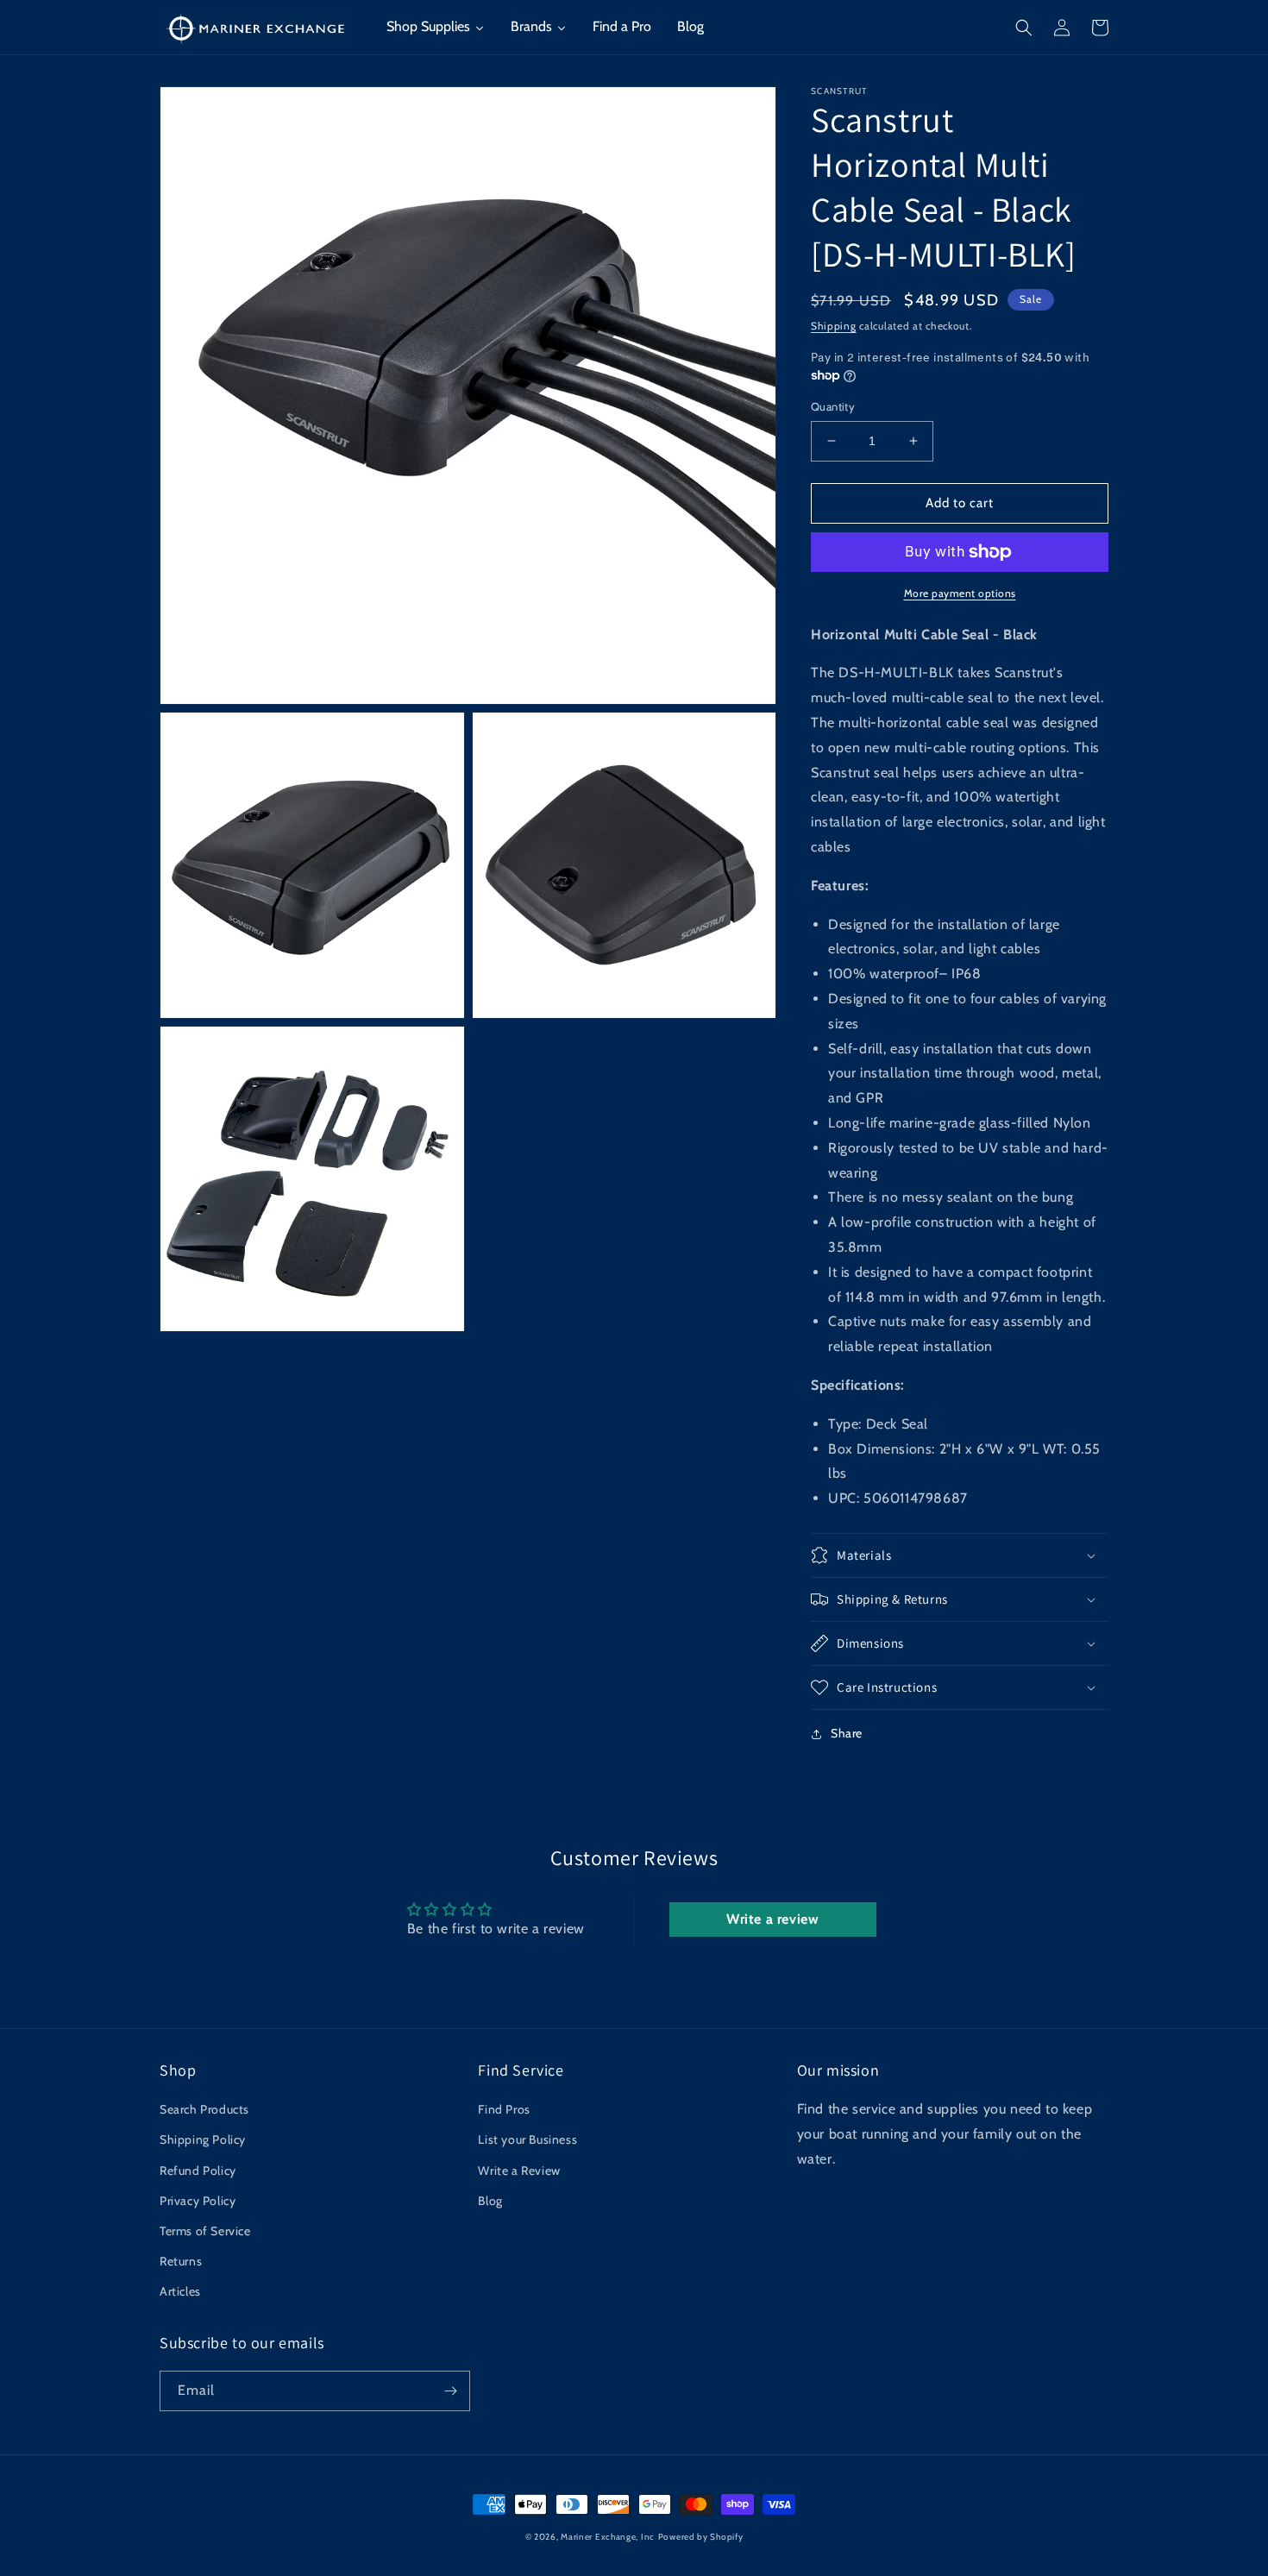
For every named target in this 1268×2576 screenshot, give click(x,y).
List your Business (527, 2139)
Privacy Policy (198, 2201)
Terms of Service (205, 2231)
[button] (1024, 28)
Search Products (204, 2109)
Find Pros (504, 2109)
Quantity (833, 406)
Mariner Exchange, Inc (608, 2537)
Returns (181, 2261)
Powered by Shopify (701, 2537)
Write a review (772, 1919)
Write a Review (519, 2171)
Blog (490, 2201)
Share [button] (847, 1733)
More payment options (960, 593)
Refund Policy (198, 2171)
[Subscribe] (450, 2391)
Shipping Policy (203, 2139)
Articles (180, 2291)
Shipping (834, 326)
